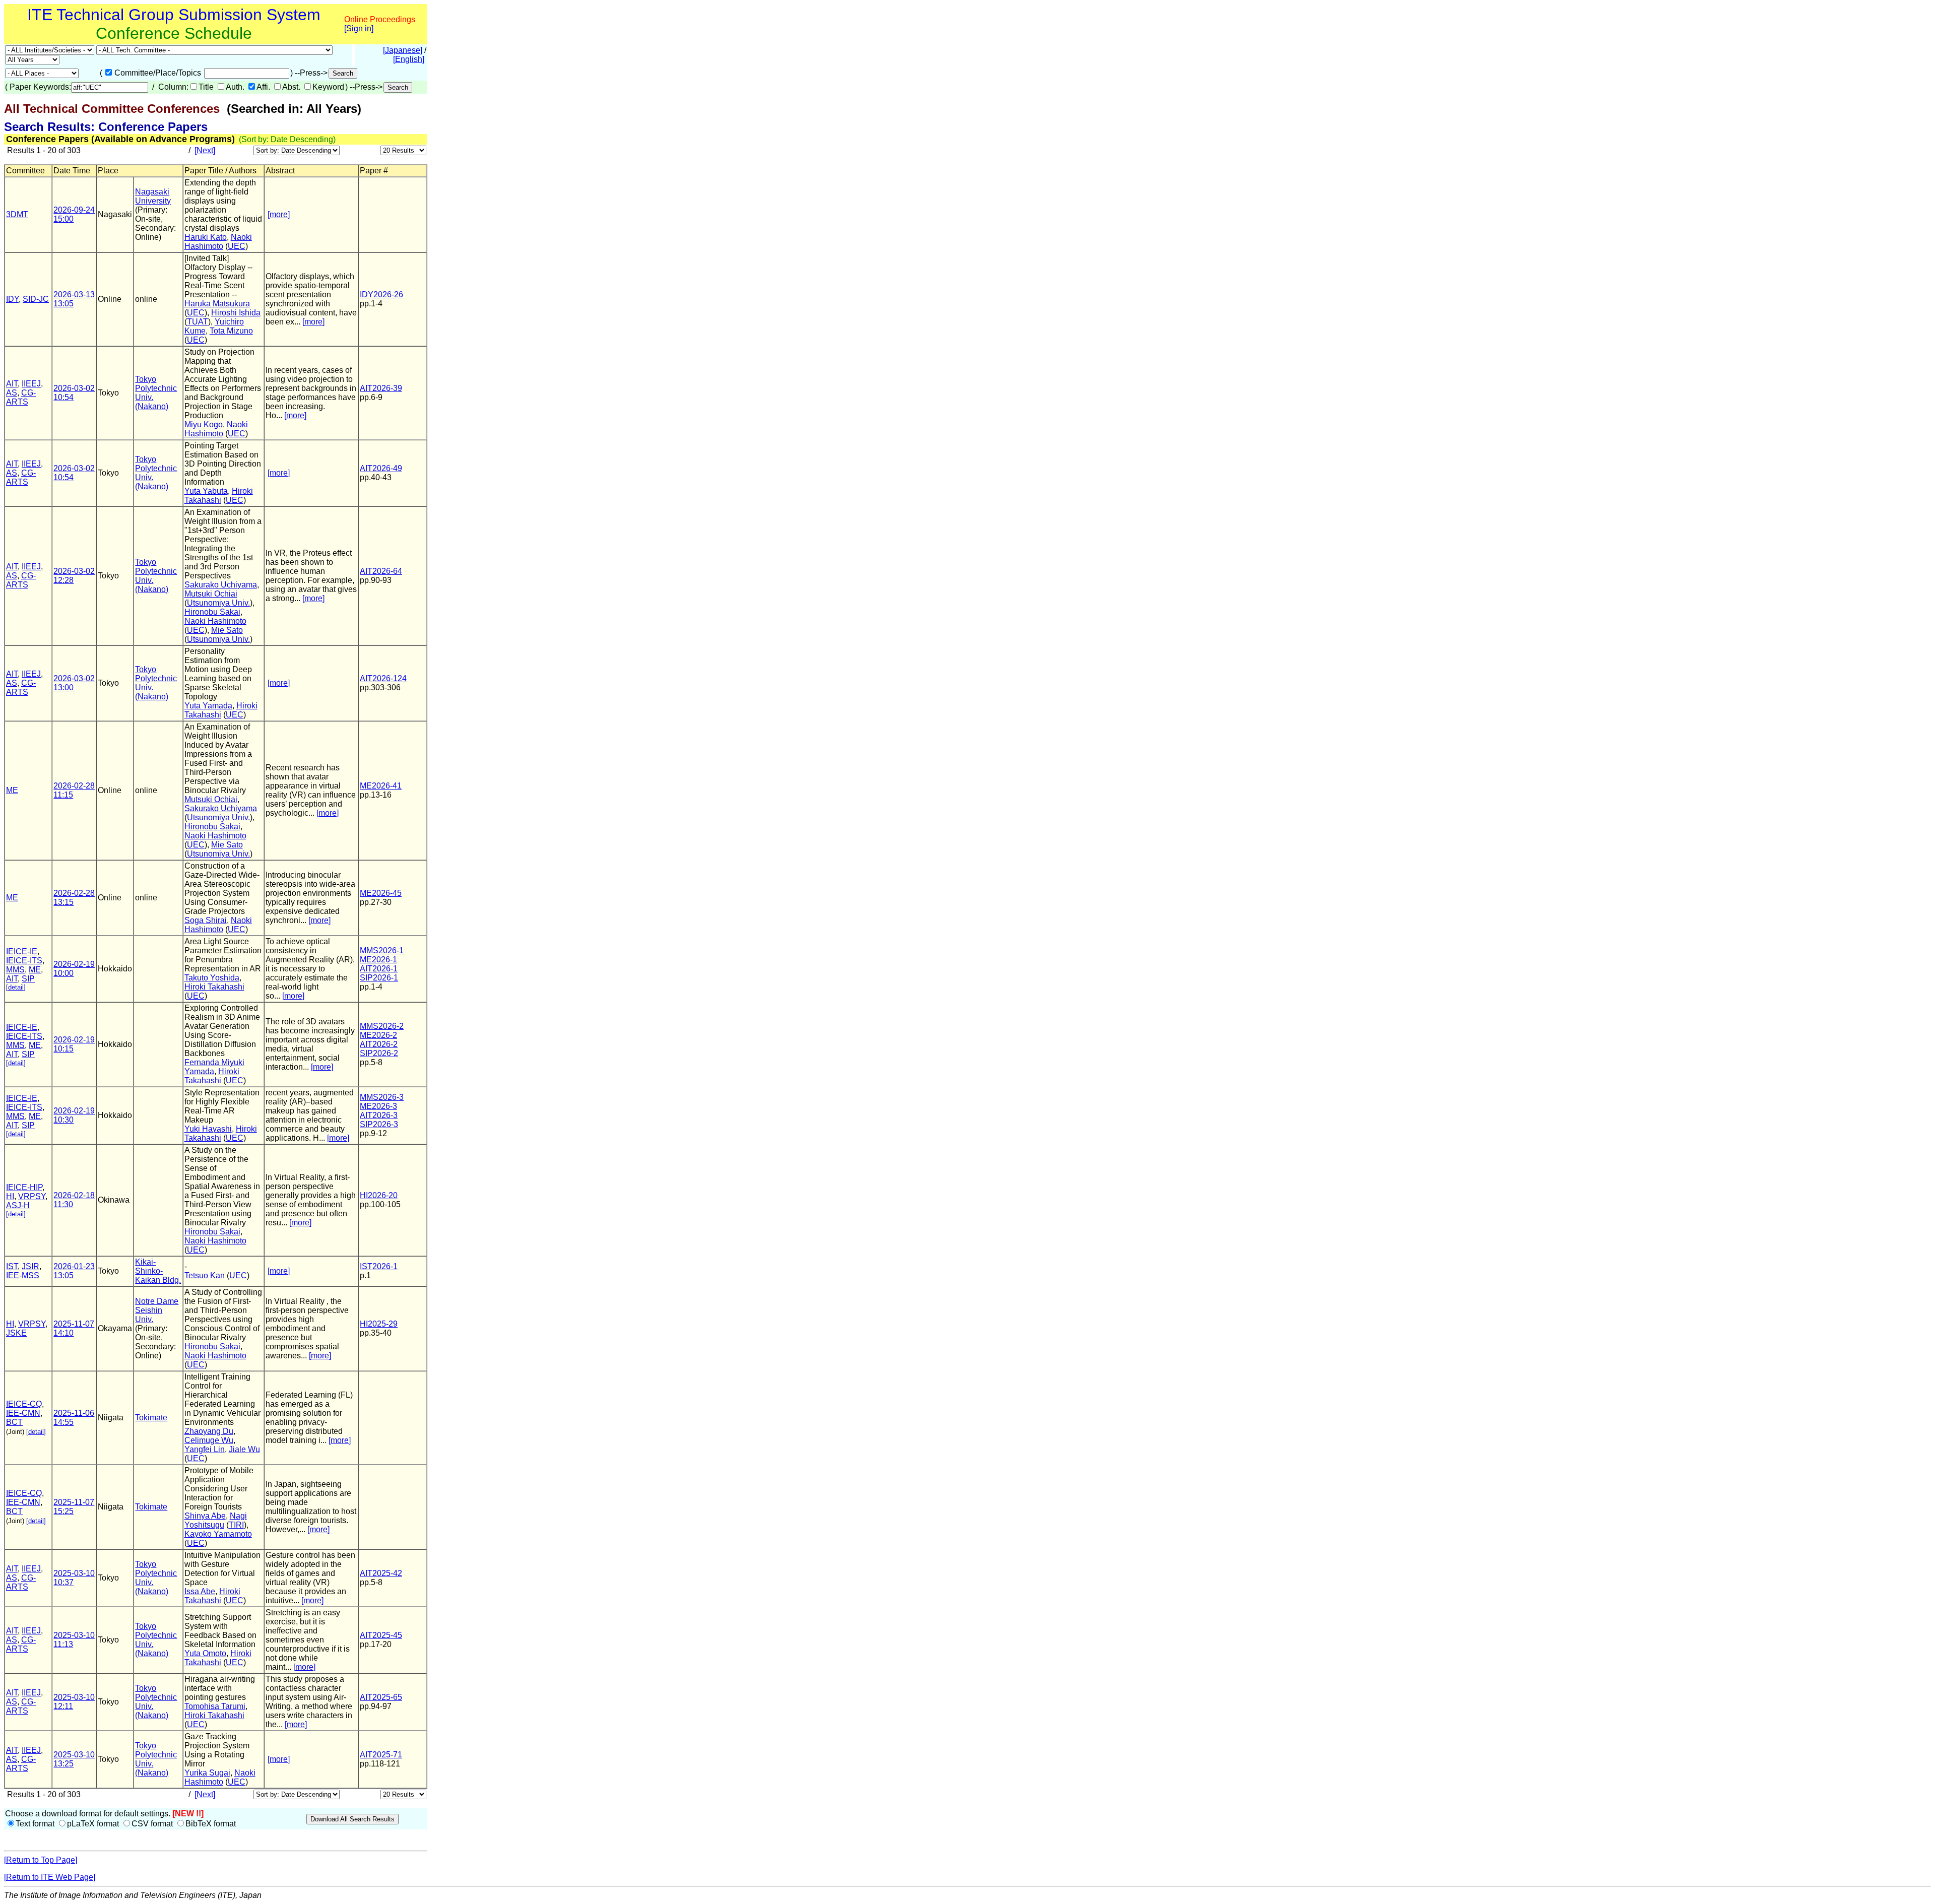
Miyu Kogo (204, 424)
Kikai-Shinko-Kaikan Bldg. (158, 1271)
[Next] (205, 150)
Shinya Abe (205, 1516)
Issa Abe (200, 1591)
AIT (12, 384)
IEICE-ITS (24, 961)
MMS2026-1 (382, 950)
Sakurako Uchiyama (221, 585)
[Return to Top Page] (41, 1860)
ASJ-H (18, 1205)
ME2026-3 (378, 1106)
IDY (12, 299)
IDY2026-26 (381, 294)
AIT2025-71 (381, 1755)
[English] (409, 59)
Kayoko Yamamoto (218, 1534)
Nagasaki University (153, 196)
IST (12, 1266)
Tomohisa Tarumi (215, 1706)
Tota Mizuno (231, 331)
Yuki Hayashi (208, 1129)
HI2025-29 (379, 1324)
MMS (15, 970)
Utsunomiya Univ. (218, 603)
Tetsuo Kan (205, 1275)
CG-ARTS (21, 397)
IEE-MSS (23, 1275)
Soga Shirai (206, 920)
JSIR (30, 1266)
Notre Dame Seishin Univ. (157, 1310)
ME (12, 790)
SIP (28, 979)
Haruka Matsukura (217, 304)
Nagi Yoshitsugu (216, 1520)
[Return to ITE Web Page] (50, 1877)
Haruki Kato (206, 237)
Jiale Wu (244, 1449)
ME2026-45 (381, 893)
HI (10, 1196)
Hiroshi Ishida (236, 313)
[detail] (16, 987)
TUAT (198, 322)
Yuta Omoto (205, 1653)
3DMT (17, 214)
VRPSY (32, 1196)
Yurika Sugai (207, 1773)
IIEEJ (31, 384)
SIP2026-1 (379, 978)
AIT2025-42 (381, 1573)
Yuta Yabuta (206, 491)
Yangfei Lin (205, 1449)
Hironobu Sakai (212, 612)
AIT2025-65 (381, 1697)
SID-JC (36, 299)
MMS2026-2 (382, 1026)
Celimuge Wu (209, 1440)
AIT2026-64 (381, 571)
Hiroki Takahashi (219, 496)
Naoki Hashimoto (218, 242)
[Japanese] (403, 50)
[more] (279, 214)
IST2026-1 (379, 1266)
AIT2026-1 (379, 969)
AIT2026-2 (379, 1044)
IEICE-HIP (24, 1187)
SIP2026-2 (379, 1053)
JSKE (16, 1333)
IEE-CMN (23, 1413)
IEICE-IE (22, 951)
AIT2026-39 (381, 388)
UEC (237, 246)
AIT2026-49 (381, 468)
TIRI (236, 1525)
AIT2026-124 (383, 678)
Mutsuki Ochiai (211, 594)
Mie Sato (227, 630)
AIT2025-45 (381, 1635)
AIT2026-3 (379, 1115)
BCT (14, 1422)
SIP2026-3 (379, 1124)
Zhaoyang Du (209, 1431)
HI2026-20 (379, 1195)
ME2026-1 (378, 960)
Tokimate (151, 1418)
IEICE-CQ (24, 1404)
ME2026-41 (381, 786)
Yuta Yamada (208, 706)
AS (12, 393)
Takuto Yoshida (212, 978)
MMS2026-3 (382, 1097)
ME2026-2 (378, 1035)
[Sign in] (359, 28)
